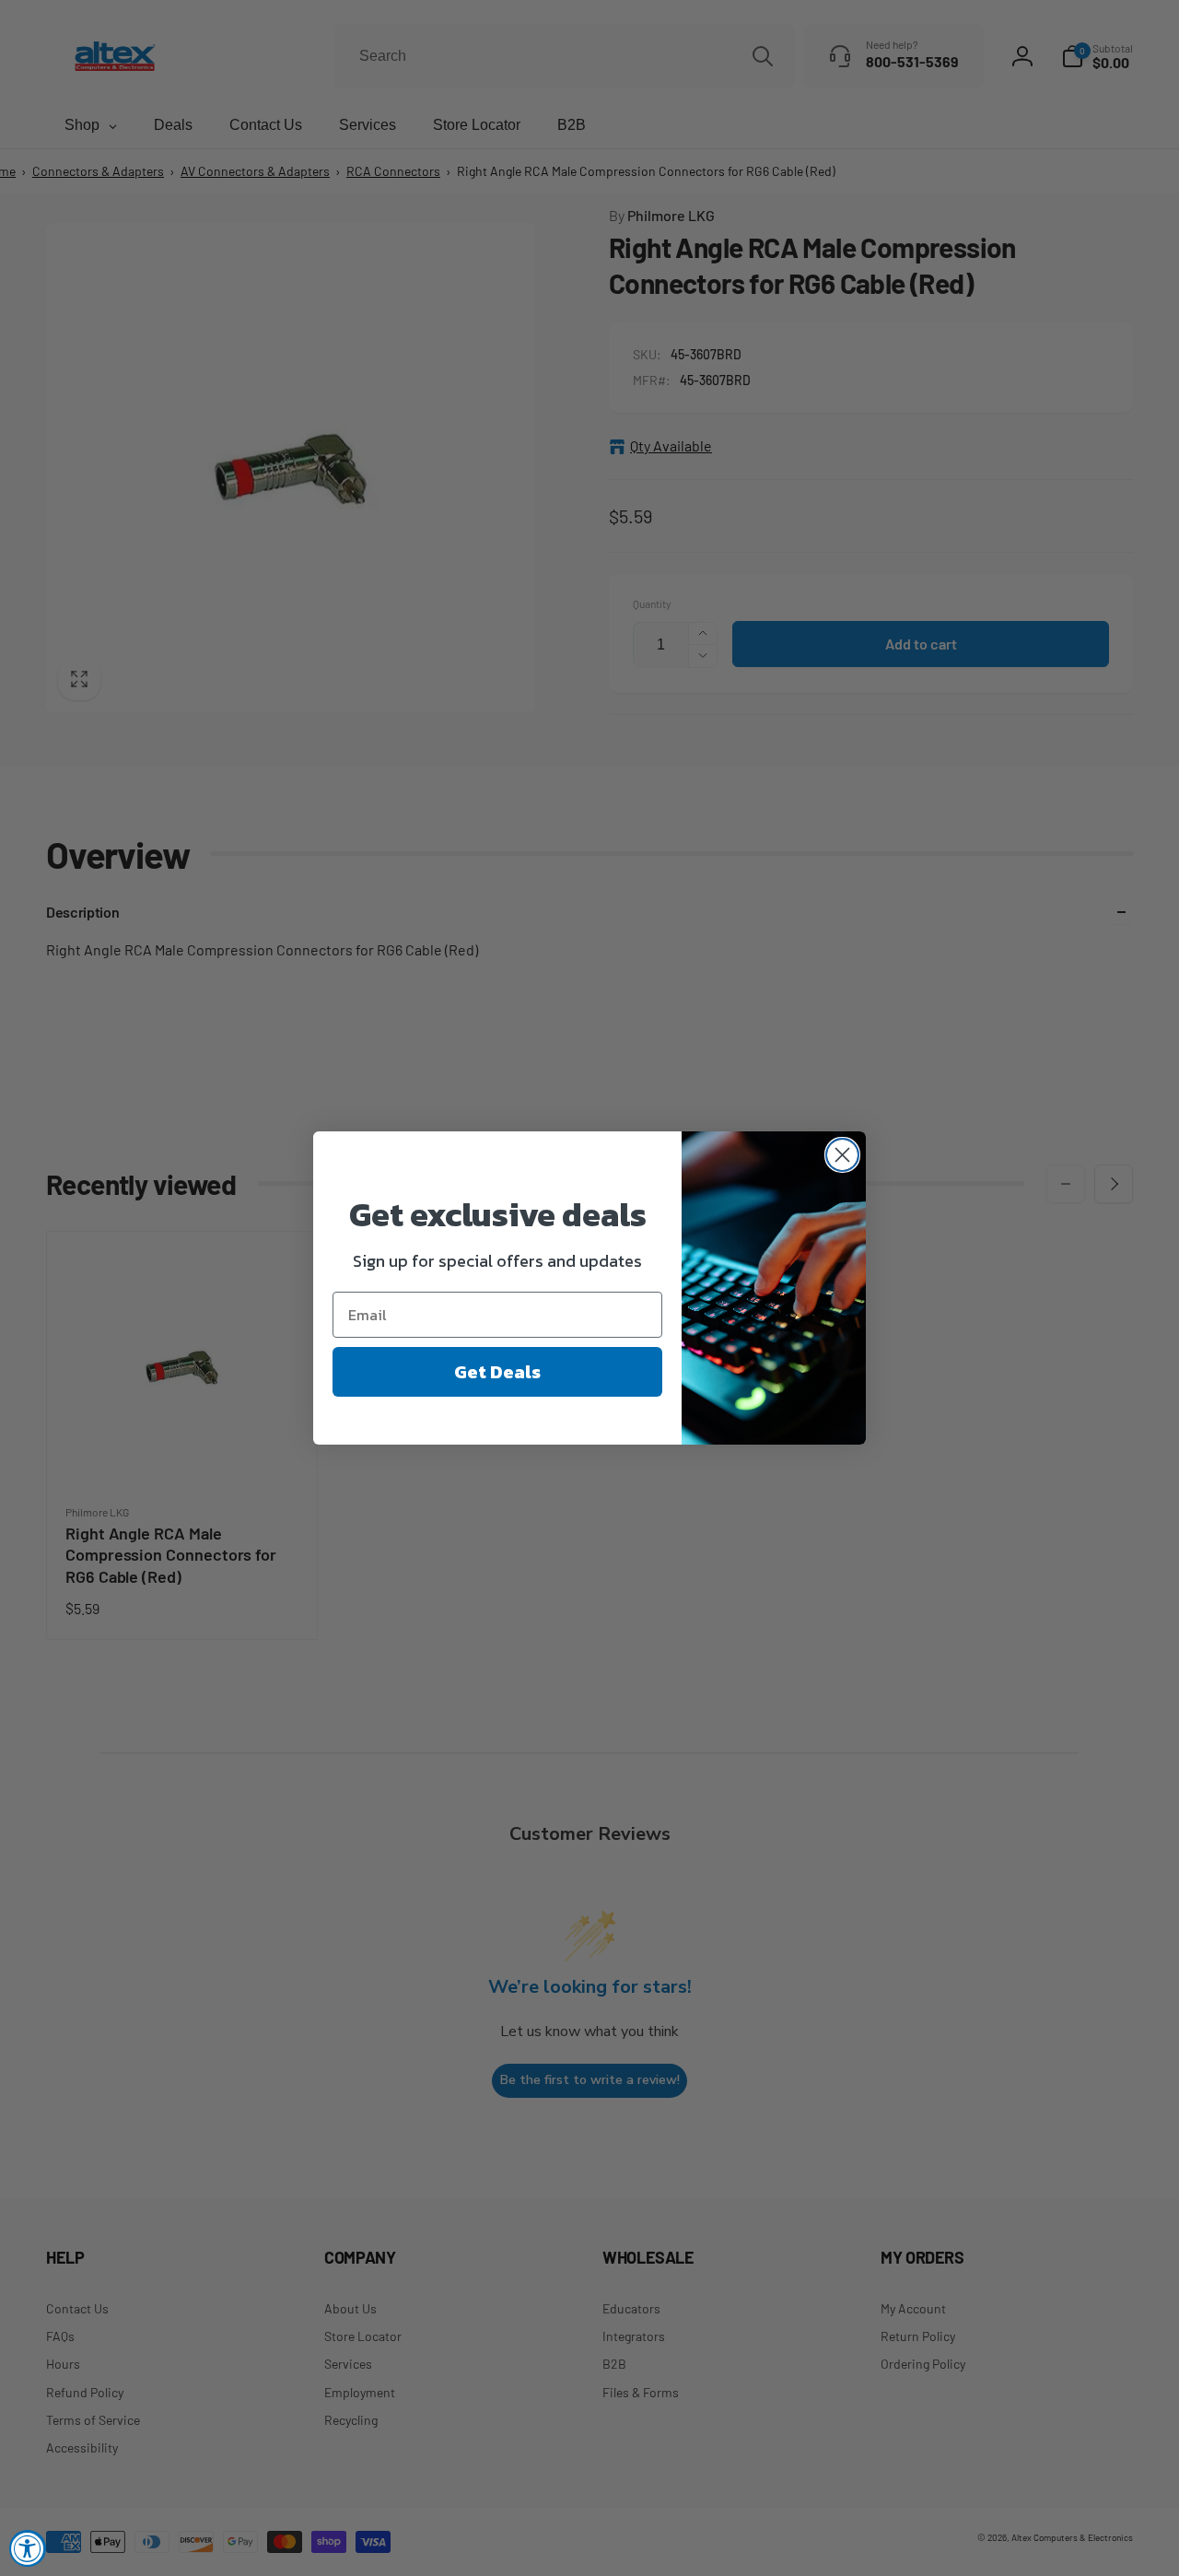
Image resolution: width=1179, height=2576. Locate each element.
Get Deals (497, 1372)
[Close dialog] (842, 1155)
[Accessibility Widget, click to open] (28, 2548)
